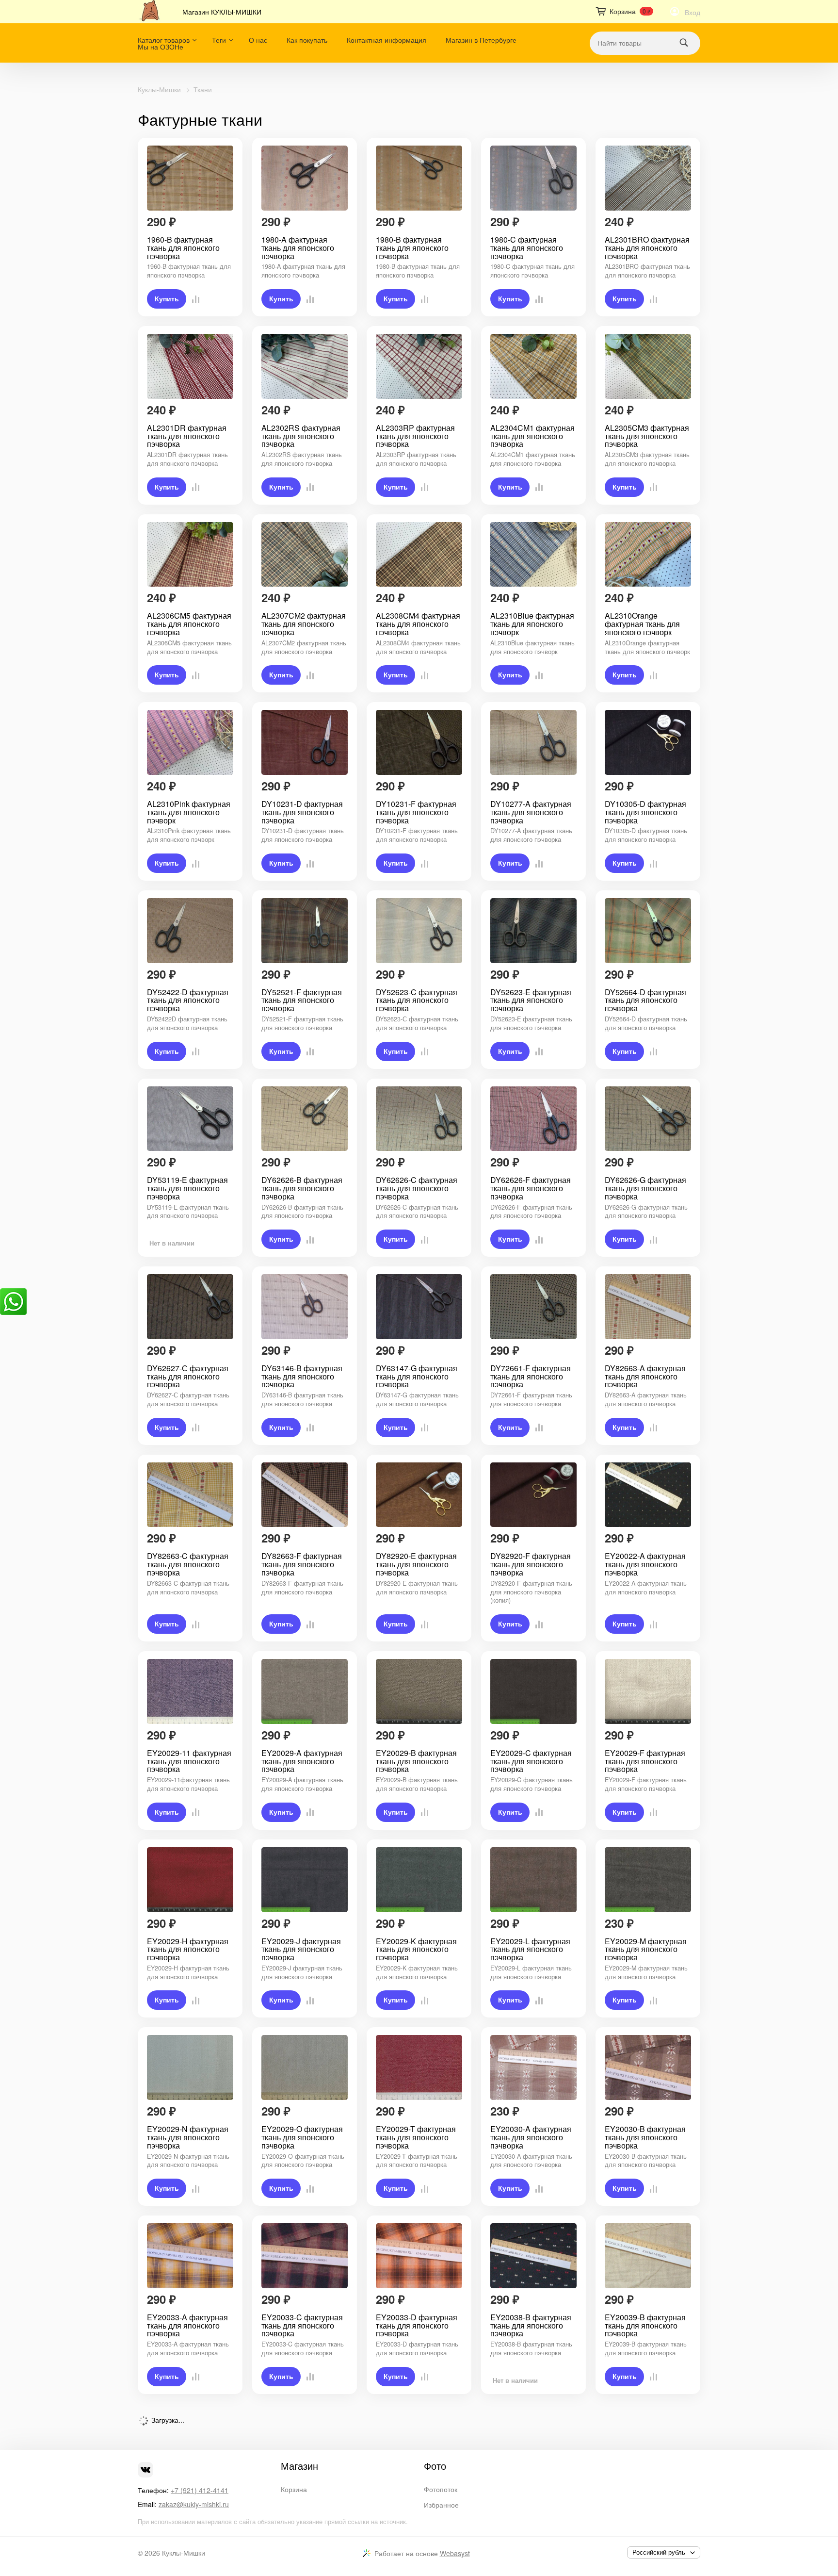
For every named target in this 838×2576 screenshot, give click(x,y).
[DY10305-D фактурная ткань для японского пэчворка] (648, 742)
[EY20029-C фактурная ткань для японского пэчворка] (533, 1691)
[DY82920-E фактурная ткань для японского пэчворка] (419, 1495)
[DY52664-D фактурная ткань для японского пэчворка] (648, 931)
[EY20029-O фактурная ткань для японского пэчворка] (305, 2067)
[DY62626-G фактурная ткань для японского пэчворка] (648, 1119)
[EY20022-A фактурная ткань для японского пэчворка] (648, 1495)
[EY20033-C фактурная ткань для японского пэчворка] (305, 2256)
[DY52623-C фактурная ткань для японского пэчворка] (419, 931)
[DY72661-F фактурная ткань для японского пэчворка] (533, 1307)
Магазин (299, 2466)
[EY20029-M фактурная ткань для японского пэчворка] (648, 1880)
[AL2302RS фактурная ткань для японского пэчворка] (305, 366)
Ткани (203, 89)
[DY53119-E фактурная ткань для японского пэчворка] (190, 1119)
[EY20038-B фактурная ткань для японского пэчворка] (533, 2256)
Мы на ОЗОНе (161, 47)
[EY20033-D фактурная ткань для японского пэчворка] (419, 2256)
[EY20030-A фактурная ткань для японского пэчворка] (533, 2067)
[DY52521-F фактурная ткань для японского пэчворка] (305, 931)
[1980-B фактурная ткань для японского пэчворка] (419, 178)
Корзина (294, 2489)
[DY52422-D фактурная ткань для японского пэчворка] (190, 931)
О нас (258, 40)
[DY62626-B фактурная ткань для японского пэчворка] (305, 1119)
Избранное (441, 2505)
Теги (219, 40)
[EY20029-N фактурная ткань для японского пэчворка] (190, 2067)
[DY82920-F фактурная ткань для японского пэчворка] (533, 1495)
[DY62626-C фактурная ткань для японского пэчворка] (419, 1119)
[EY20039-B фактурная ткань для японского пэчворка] (648, 2256)
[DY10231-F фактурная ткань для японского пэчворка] (419, 742)
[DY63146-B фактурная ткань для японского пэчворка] (305, 1307)
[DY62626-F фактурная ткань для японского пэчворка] (533, 1119)
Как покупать (307, 40)
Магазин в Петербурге (481, 40)
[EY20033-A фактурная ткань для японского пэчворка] (190, 2256)
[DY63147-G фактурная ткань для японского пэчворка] (419, 1307)
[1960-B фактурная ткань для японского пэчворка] (190, 178)
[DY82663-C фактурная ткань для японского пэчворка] (190, 1495)
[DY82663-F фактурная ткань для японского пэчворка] (305, 1495)
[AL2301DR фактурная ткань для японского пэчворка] (190, 366)
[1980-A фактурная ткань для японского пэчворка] (305, 178)
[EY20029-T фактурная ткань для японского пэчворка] (419, 2067)
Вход (693, 12)
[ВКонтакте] (145, 2470)
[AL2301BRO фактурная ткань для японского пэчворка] (648, 178)
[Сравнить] (193, 299)
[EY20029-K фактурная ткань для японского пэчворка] (419, 1880)
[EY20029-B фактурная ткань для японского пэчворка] (419, 1691)
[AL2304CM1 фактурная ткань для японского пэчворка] (533, 366)
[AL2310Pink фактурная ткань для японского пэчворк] (190, 742)
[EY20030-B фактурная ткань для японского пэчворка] (648, 2067)
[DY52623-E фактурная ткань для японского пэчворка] (533, 931)
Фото (435, 2466)
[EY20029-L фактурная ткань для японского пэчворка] (533, 1880)
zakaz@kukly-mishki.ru (194, 2504)
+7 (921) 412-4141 (200, 2490)
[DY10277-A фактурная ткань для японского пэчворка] (533, 742)
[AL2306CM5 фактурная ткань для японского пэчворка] (190, 555)
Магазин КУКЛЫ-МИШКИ (222, 12)
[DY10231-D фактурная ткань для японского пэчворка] (305, 742)
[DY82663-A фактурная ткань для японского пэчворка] (648, 1307)
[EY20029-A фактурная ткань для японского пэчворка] (305, 1691)
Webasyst (455, 2553)
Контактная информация (387, 40)
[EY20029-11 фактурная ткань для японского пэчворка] (190, 1691)
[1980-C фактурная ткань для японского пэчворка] (533, 178)
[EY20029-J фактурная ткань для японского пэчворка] (305, 1880)
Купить (167, 299)
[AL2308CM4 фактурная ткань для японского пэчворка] (419, 555)
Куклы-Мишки (159, 89)
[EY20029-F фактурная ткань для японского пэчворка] (648, 1691)
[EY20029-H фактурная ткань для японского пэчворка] (190, 1880)
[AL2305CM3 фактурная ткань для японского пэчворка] (648, 366)
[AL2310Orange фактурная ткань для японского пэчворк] (648, 555)
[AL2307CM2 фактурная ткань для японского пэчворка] (305, 555)
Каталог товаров (164, 40)
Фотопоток (441, 2489)
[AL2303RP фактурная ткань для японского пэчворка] (419, 366)
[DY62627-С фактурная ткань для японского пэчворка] (190, 1307)
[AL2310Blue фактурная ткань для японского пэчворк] (533, 555)
